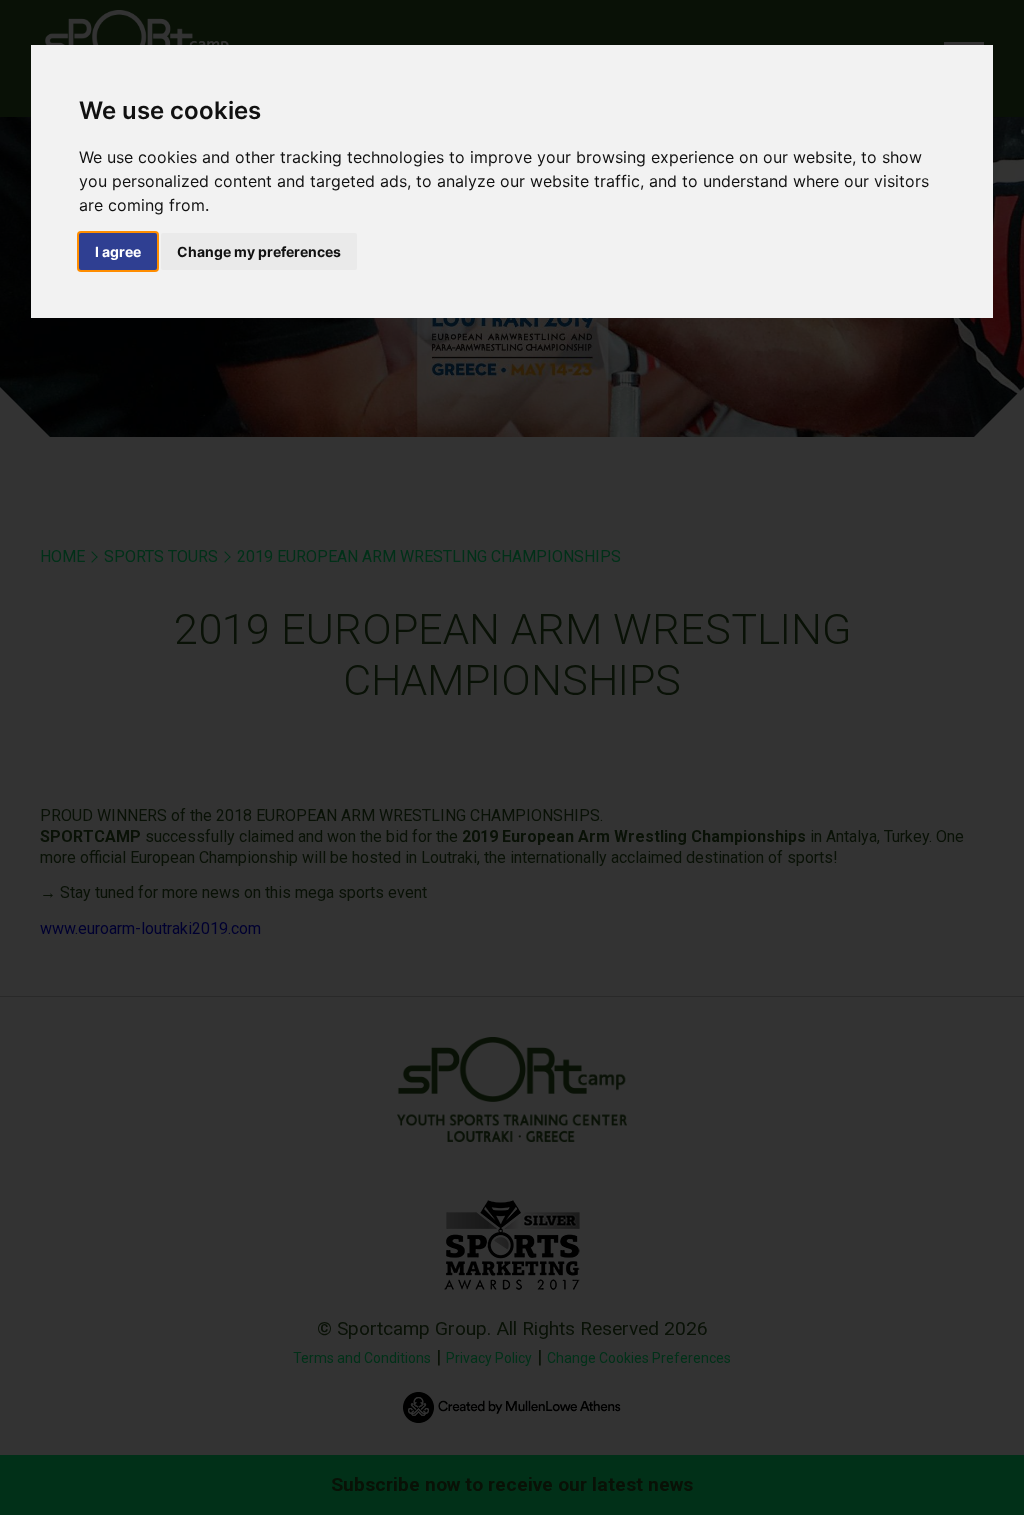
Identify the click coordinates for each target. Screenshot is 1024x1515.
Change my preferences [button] (259, 251)
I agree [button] (118, 251)
